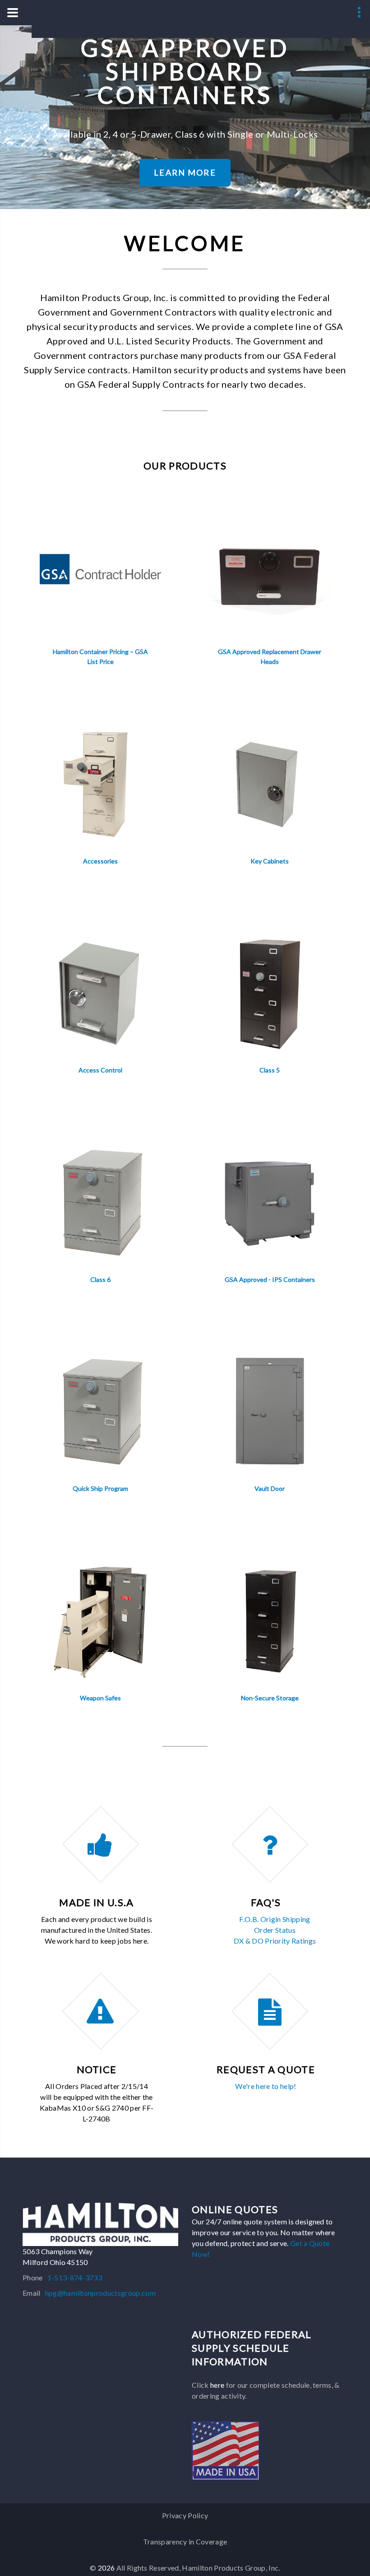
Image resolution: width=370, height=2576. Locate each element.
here (217, 2385)
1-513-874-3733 (75, 2277)
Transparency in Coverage (185, 2541)
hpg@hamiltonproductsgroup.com (100, 2293)
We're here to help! (266, 2086)
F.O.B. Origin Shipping (275, 1919)
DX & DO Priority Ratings (275, 1941)
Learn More (185, 172)
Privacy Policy (185, 2515)
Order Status (275, 1930)
